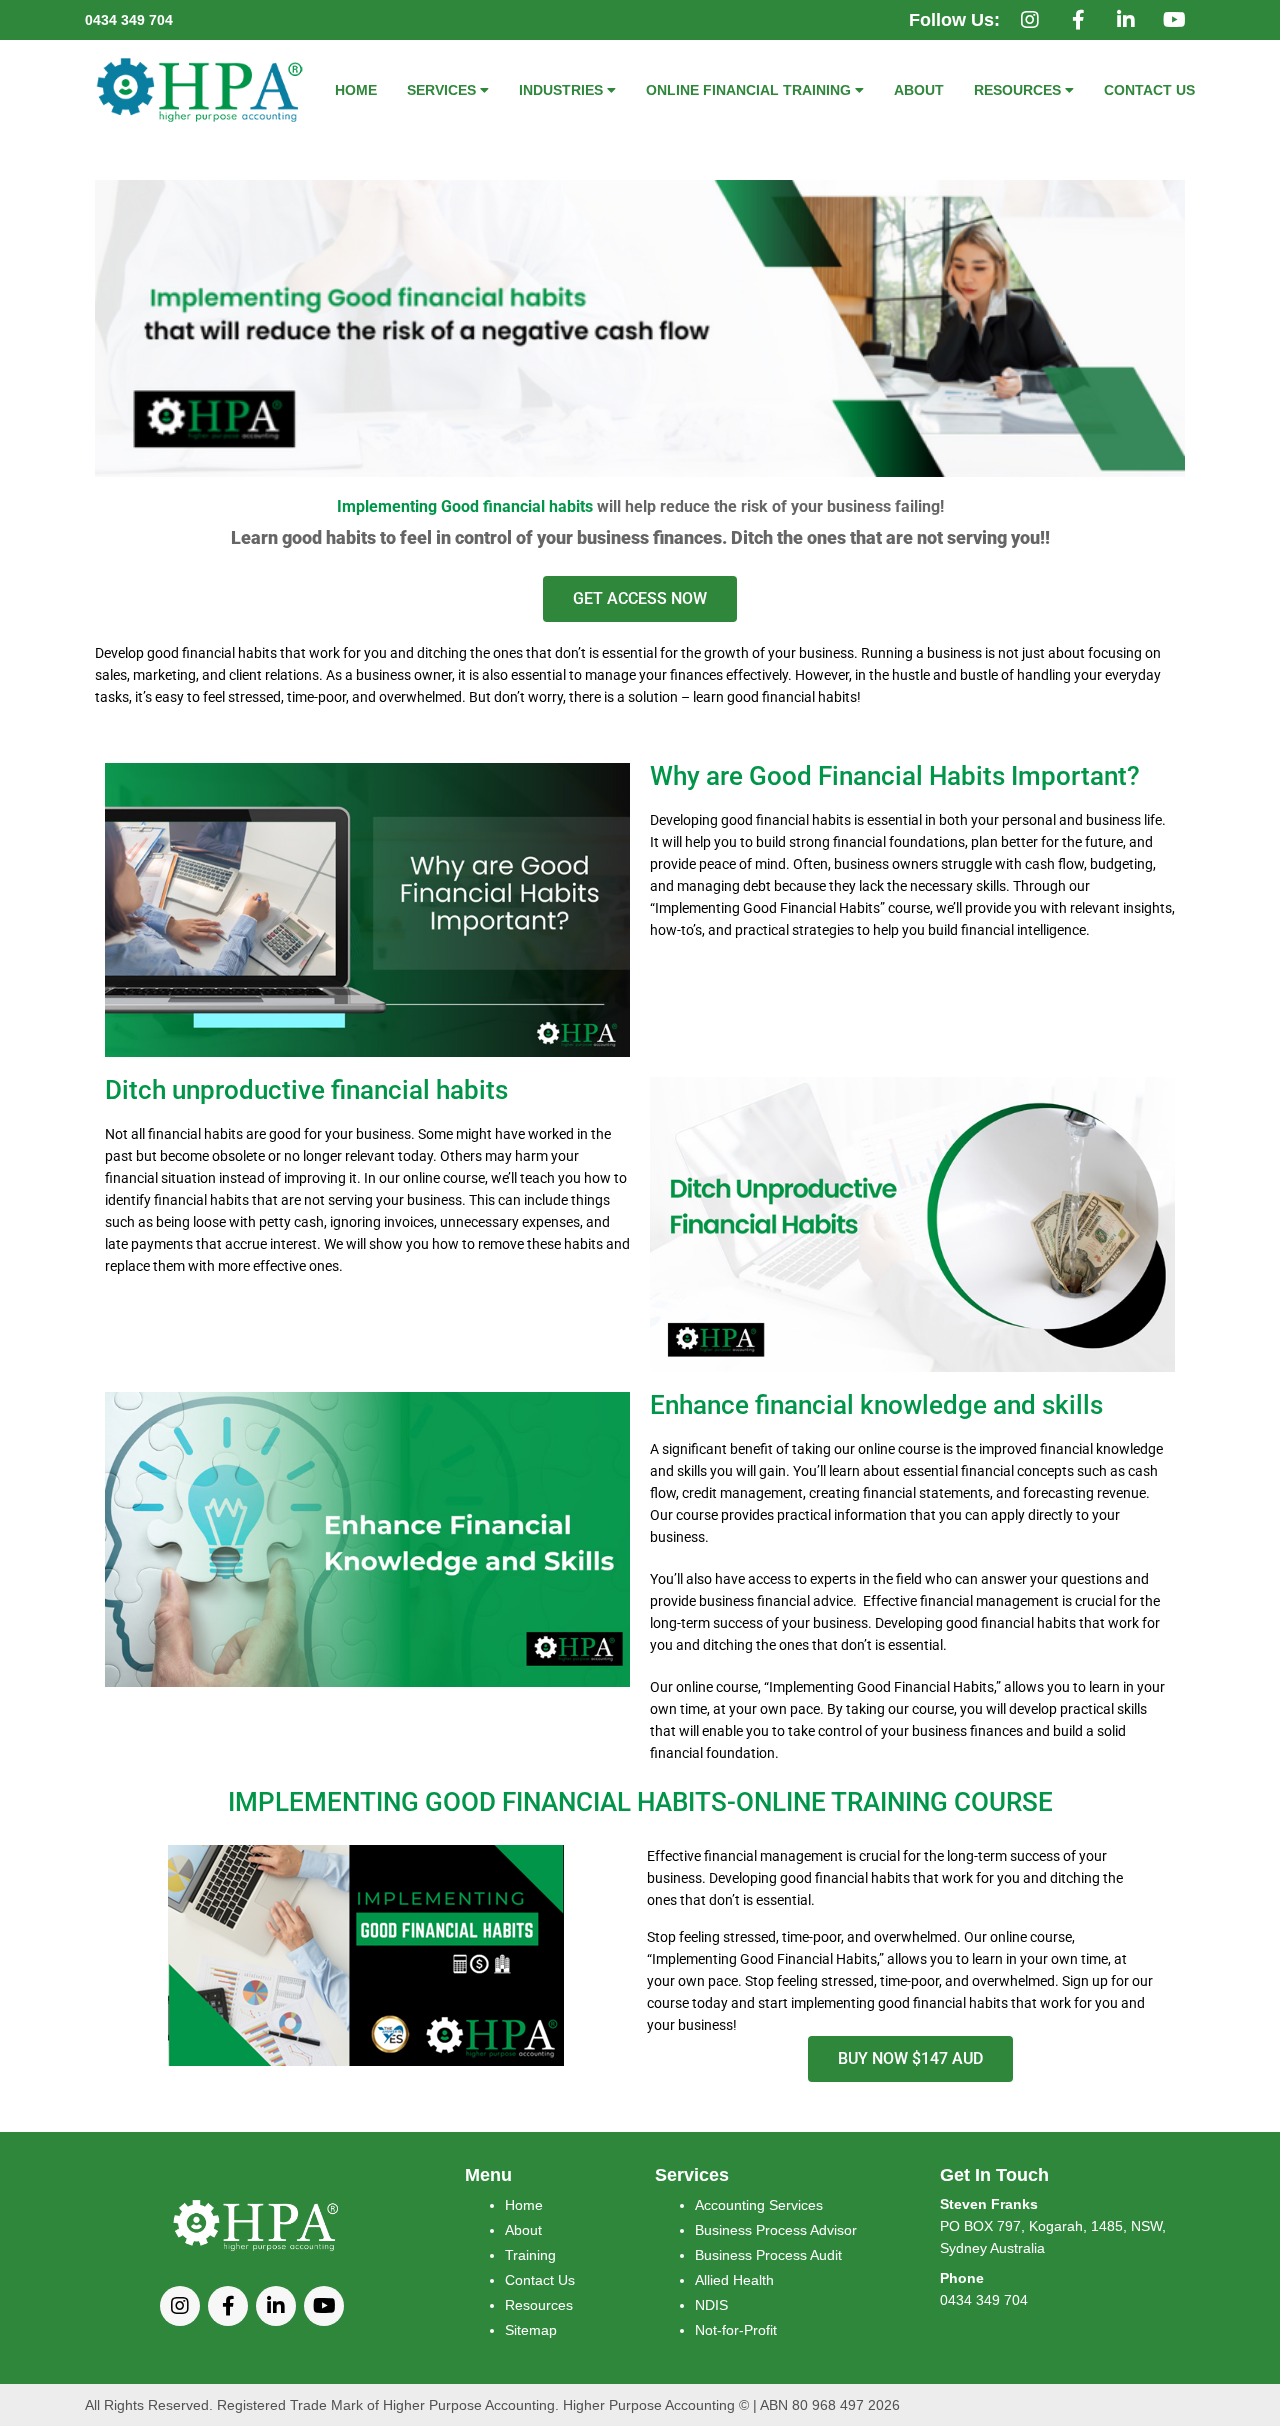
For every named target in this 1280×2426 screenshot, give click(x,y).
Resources (539, 2305)
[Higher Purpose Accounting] (201, 89)
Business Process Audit (768, 2255)
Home (524, 2205)
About (523, 2230)
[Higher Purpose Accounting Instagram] (1030, 21)
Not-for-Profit (736, 2330)
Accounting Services (759, 2205)
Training (530, 2255)
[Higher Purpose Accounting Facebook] (1078, 21)
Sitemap (531, 2330)
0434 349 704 (129, 20)
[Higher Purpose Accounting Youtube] (1174, 21)
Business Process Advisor (776, 2230)
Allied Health (734, 2280)
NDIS (711, 2305)
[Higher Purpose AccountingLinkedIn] (1126, 21)
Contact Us (540, 2280)
